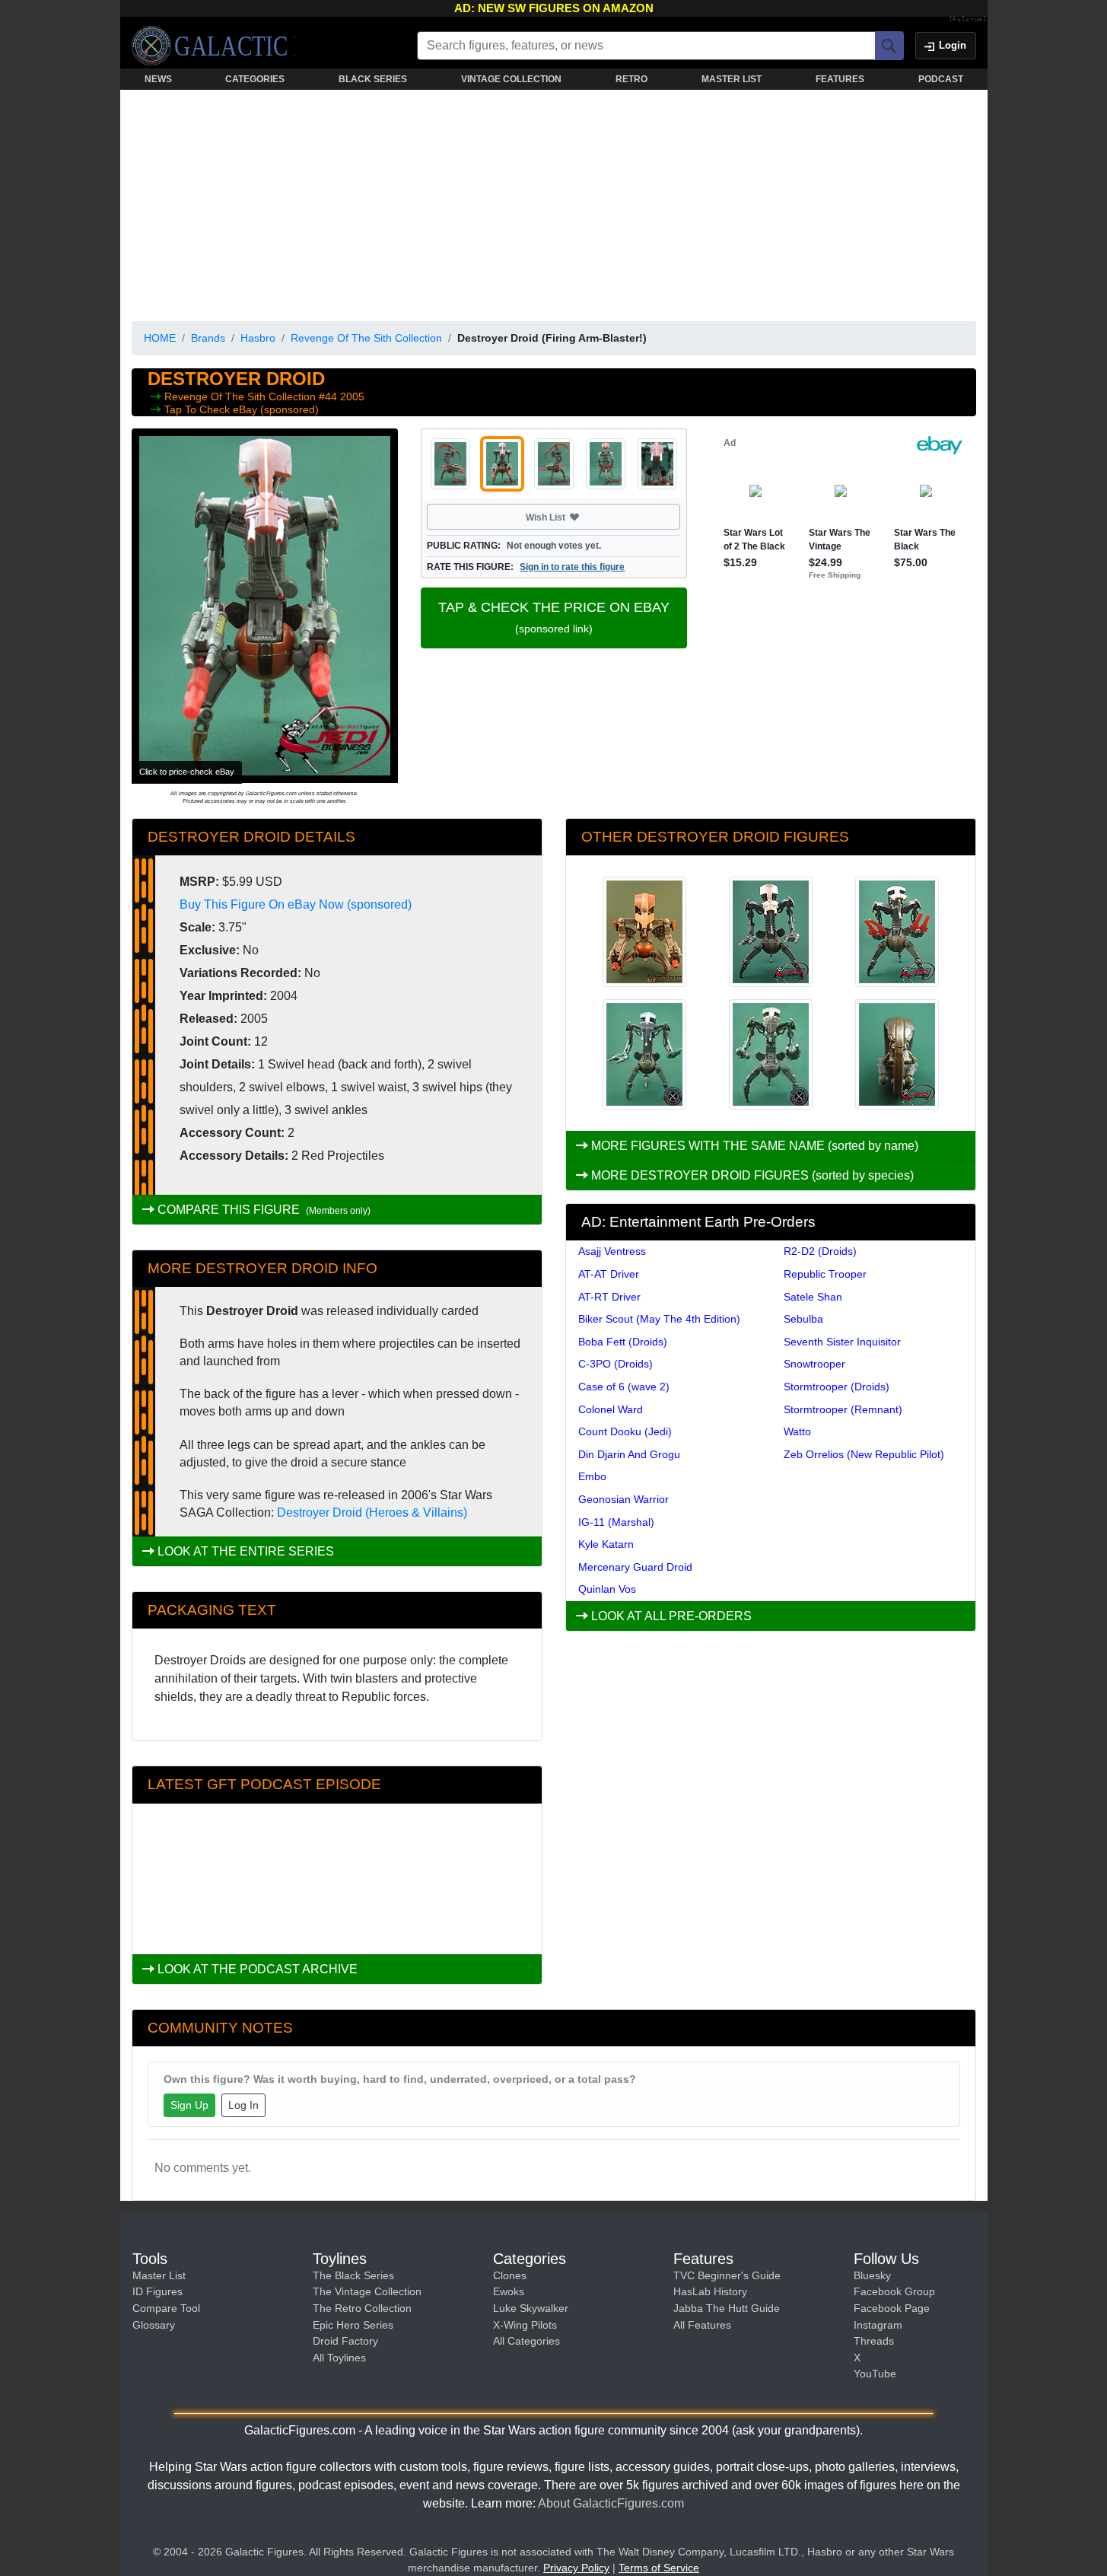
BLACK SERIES (373, 79)
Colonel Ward (611, 1409)
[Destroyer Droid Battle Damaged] (771, 1054)
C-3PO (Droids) (616, 1364)
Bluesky (872, 2275)
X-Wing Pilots (525, 2325)
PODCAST (941, 79)
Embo (592, 1476)
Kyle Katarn (606, 1544)
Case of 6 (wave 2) (624, 1387)
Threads (874, 2341)
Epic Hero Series (353, 2325)
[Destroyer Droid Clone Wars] (644, 932)
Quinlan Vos (607, 1589)
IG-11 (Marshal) (616, 1522)
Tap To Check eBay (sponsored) (242, 409)
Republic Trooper (825, 1274)
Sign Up (189, 2105)
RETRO (631, 79)
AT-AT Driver (609, 1274)
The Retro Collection (362, 2308)
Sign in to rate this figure (572, 567)
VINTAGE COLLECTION (511, 79)
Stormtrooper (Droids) (837, 1387)
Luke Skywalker (531, 2308)
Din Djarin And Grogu (629, 1454)
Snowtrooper (814, 1364)
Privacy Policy (576, 2568)
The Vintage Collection (367, 2291)
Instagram (878, 2325)
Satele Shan (813, 1297)
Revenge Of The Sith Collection (366, 338)
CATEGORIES (255, 79)
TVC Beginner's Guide (727, 2275)
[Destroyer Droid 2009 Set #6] (897, 932)
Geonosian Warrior (623, 1499)
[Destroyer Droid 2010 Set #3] (771, 932)
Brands (208, 338)
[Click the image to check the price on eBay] (265, 606)
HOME (160, 338)
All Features (702, 2325)
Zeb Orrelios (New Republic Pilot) (864, 1454)
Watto (797, 1431)
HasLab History (710, 2291)
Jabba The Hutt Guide (727, 2308)
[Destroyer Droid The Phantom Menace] (644, 1054)
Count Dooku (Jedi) (625, 1431)
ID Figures (157, 2291)
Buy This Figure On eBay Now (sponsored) (296, 904)
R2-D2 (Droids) (820, 1251)
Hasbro (258, 338)
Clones (510, 2275)
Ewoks (509, 2291)
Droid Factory (345, 2341)
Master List (159, 2275)
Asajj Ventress (612, 1251)
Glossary (154, 2325)
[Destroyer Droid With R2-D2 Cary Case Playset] (897, 1054)
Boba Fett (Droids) (623, 1342)
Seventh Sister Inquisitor (842, 1342)
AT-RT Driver (609, 1297)
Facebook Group (894, 2291)
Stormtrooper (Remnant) (843, 1409)
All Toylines (339, 2358)
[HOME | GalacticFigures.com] (213, 46)
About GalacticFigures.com (611, 2503)
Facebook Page (892, 2308)
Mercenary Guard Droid (635, 1567)
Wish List (574, 517)
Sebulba (803, 1319)
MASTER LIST (732, 79)
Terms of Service (659, 2568)
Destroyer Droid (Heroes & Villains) (372, 1512)
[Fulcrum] (968, 20)
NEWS (158, 79)
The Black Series (353, 2275)
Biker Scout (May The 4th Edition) (659, 1319)
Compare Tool (166, 2308)
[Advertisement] (554, 202)
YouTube (875, 2374)
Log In (243, 2105)
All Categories (526, 2341)
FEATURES (840, 79)
